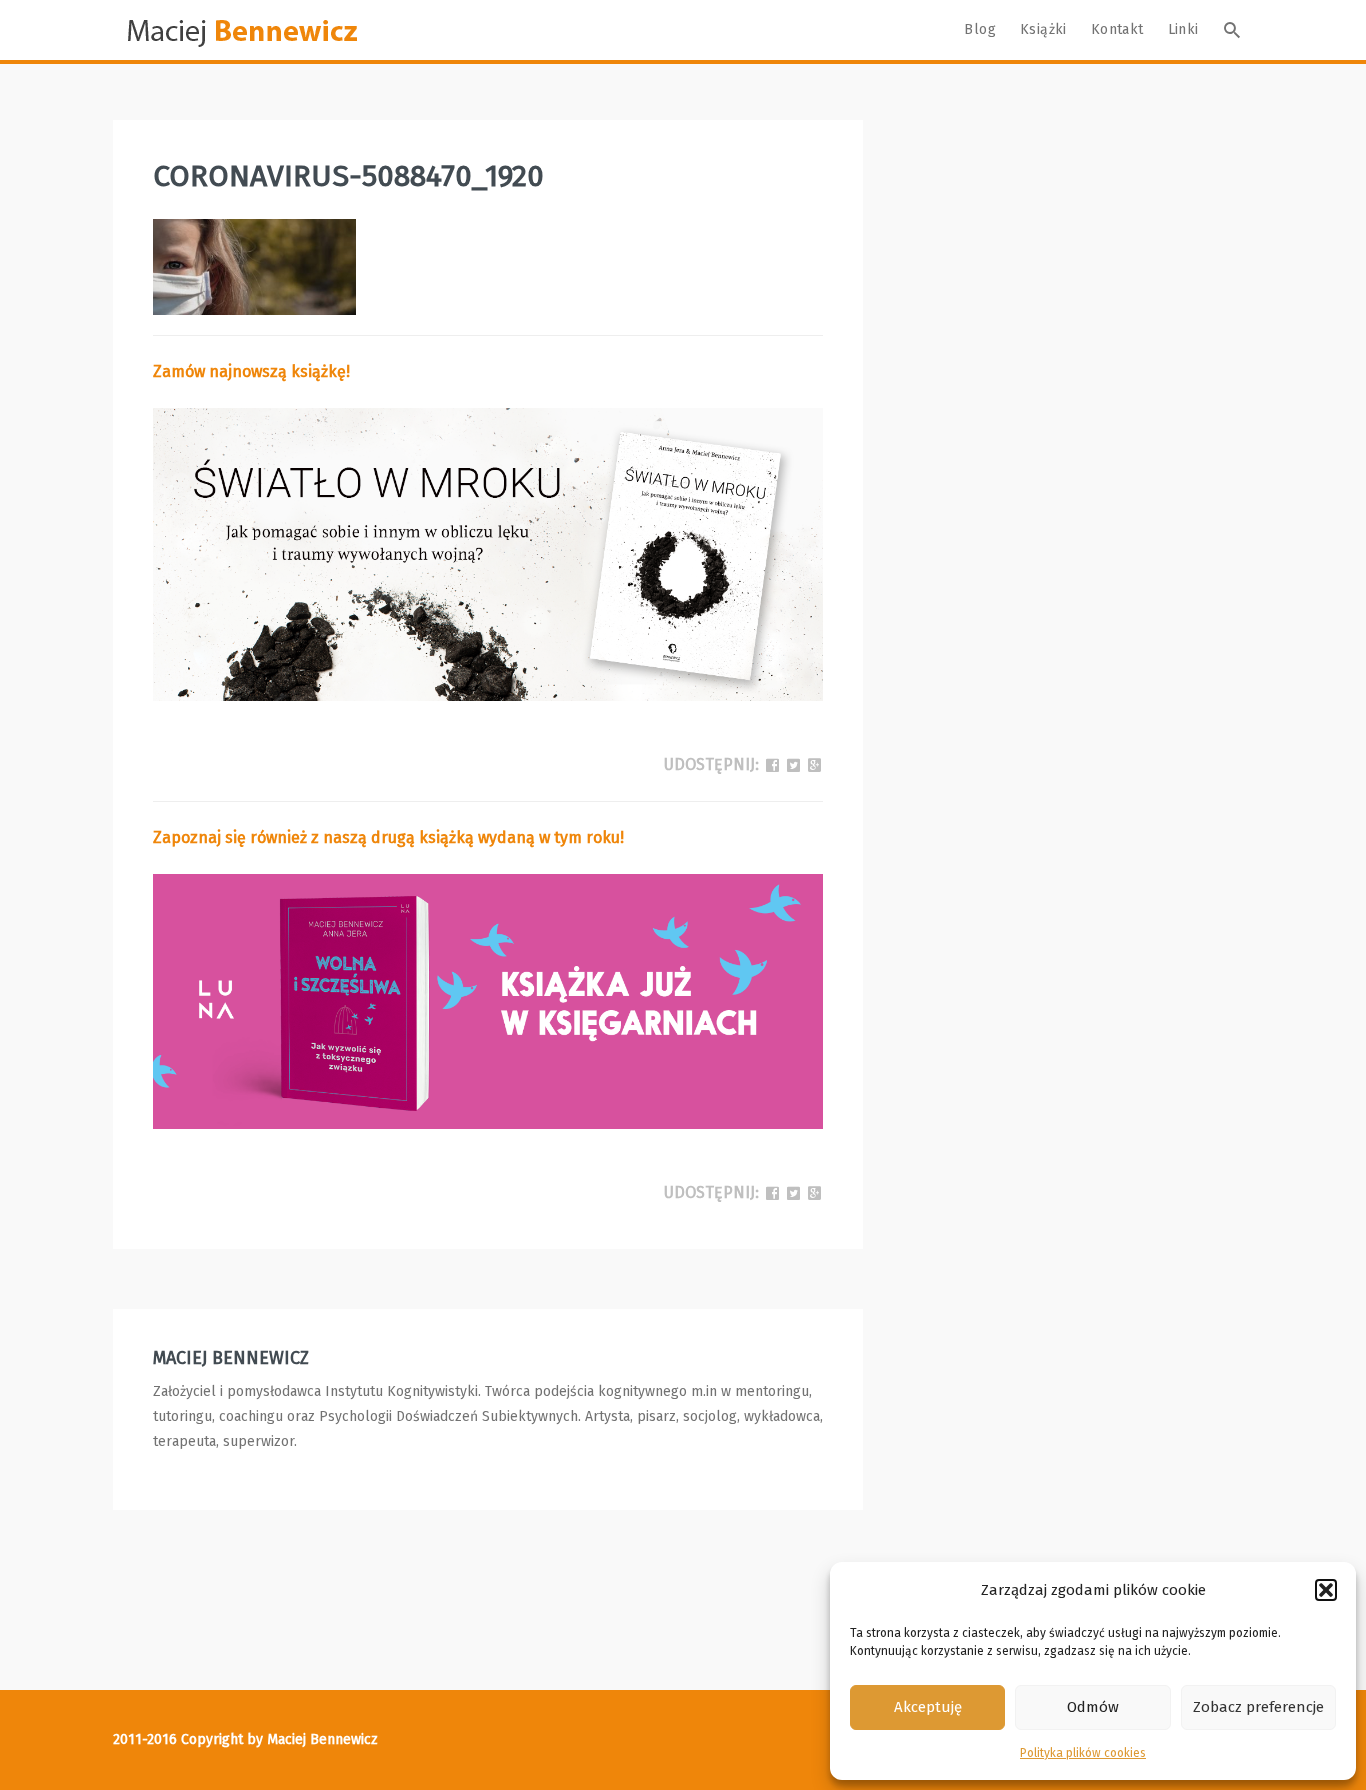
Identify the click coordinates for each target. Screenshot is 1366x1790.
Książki (1043, 29)
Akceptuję (928, 1707)
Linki (1183, 29)
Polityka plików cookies (1083, 1753)
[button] (1326, 1590)
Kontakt (1117, 29)
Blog (980, 29)
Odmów (1093, 1707)
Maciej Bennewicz (231, 1358)
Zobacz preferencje (1258, 1707)
